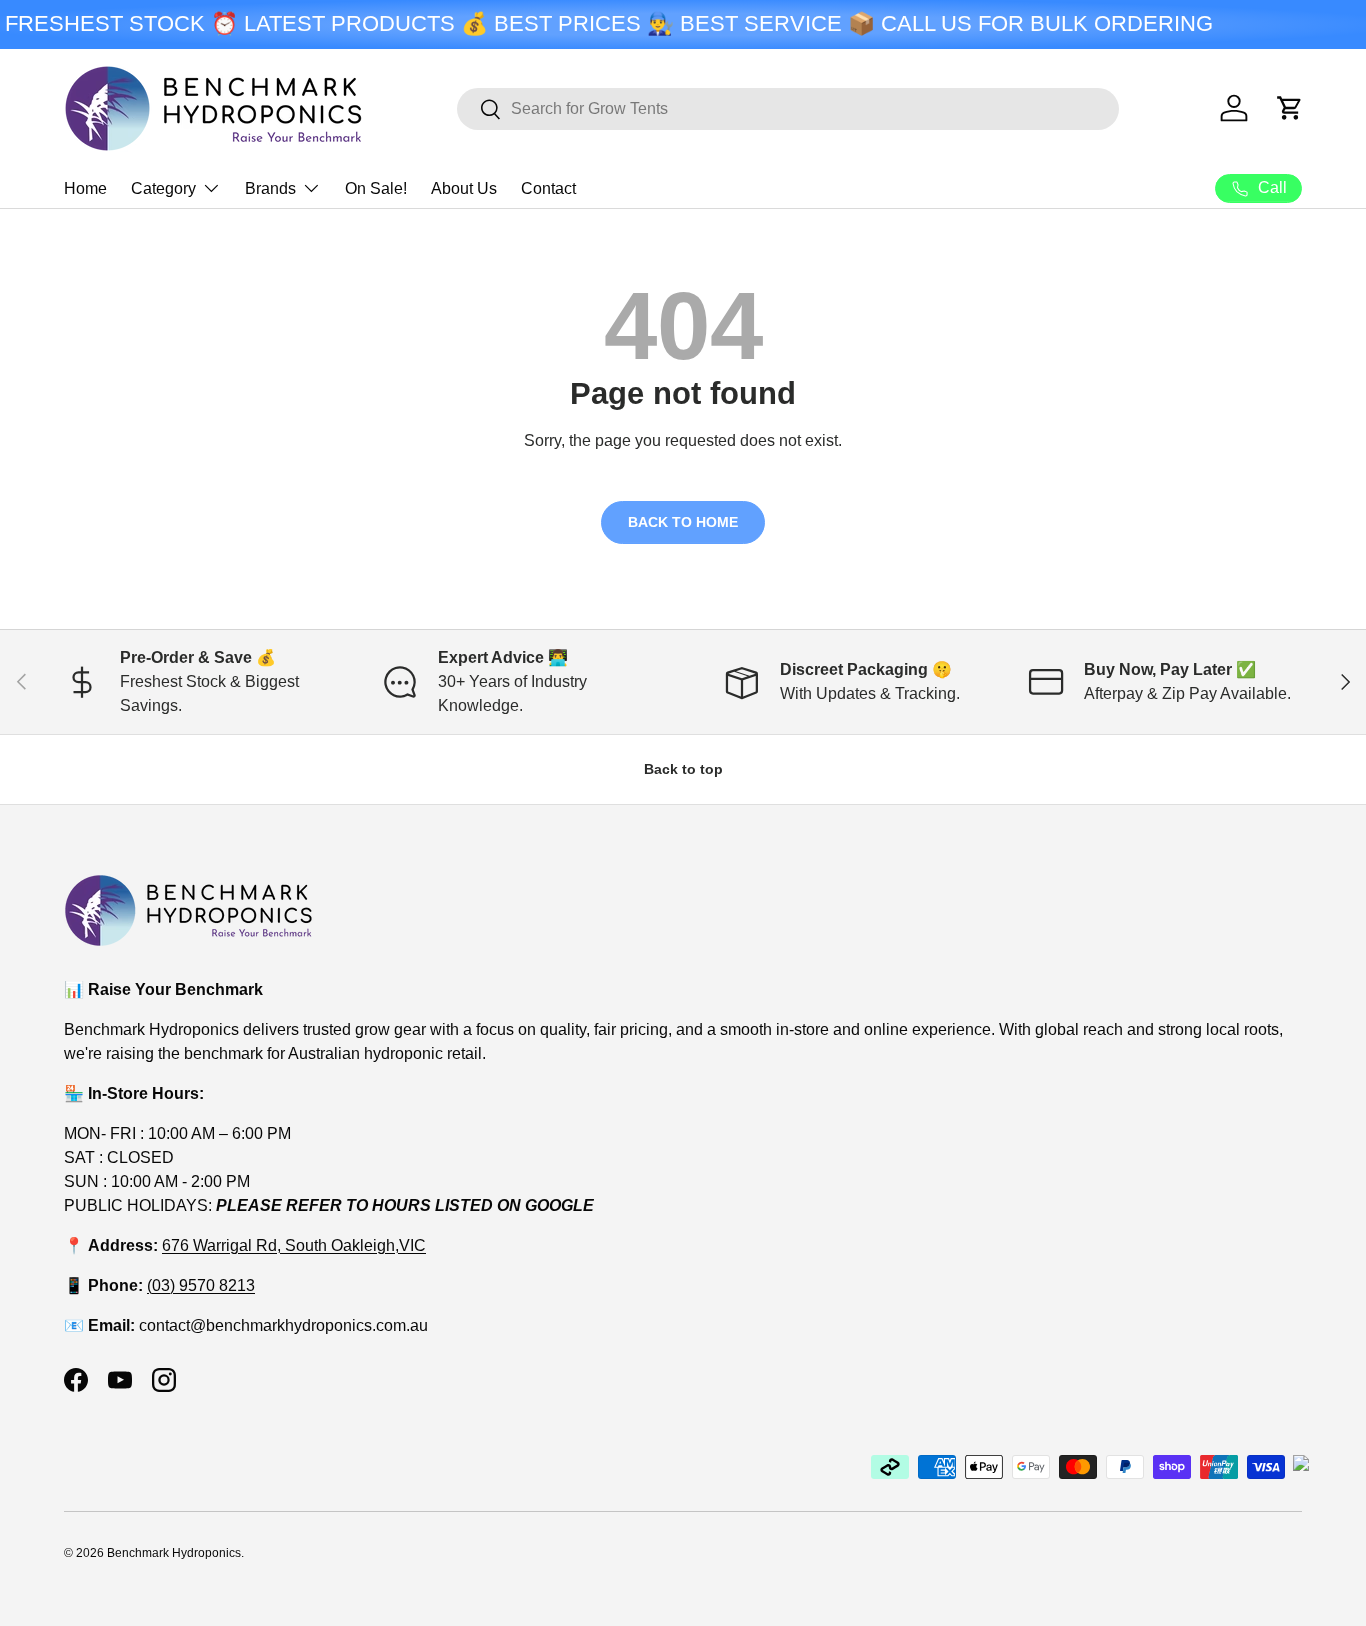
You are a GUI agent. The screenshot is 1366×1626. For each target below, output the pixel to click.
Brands (270, 188)
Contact (548, 188)
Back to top (683, 769)
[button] (1290, 108)
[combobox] (788, 109)
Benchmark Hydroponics (174, 1553)
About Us (464, 188)
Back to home (683, 522)
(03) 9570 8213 (201, 1285)
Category (163, 188)
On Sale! (376, 188)
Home (85, 188)
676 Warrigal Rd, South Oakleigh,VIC (294, 1245)
